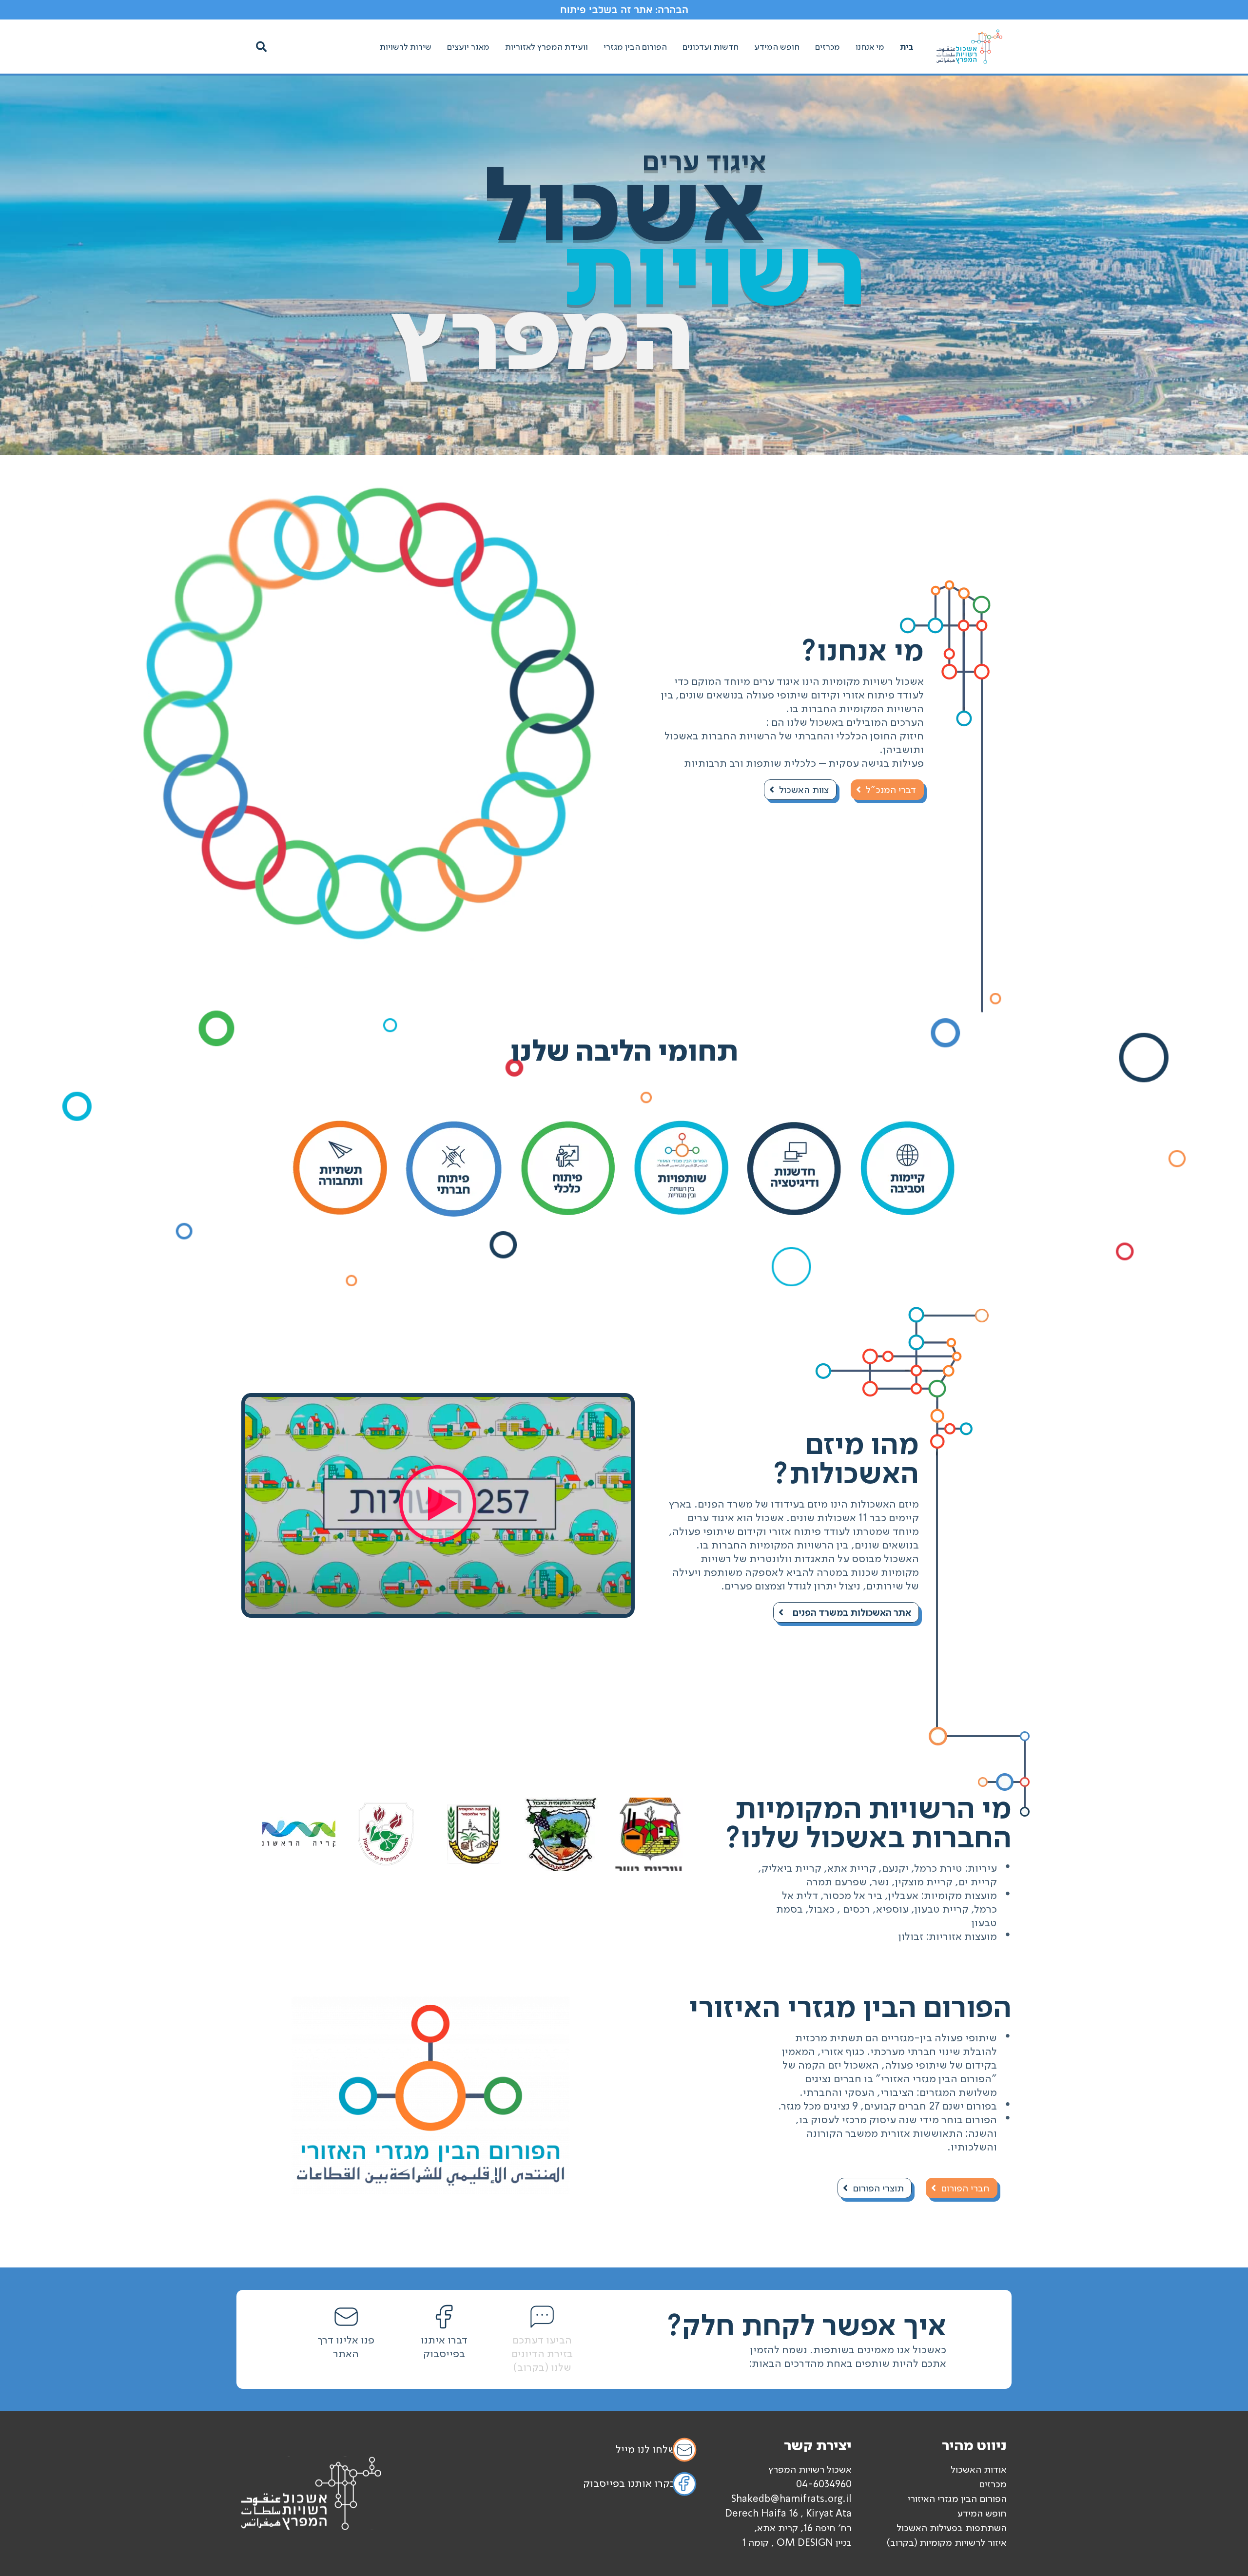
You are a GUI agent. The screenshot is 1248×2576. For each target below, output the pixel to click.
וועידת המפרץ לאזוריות (546, 47)
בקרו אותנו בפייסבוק (629, 2483)
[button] (261, 47)
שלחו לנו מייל (646, 2449)
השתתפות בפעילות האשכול (952, 2528)
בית (907, 47)
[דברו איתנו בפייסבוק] (444, 2317)
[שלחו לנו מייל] (684, 2450)
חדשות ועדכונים (711, 47)
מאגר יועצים (468, 47)
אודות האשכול (979, 2469)
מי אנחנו (870, 47)
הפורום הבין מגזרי (635, 47)
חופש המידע (777, 47)
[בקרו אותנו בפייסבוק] (684, 2484)
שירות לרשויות (406, 47)
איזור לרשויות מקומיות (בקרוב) (946, 2542)
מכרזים (828, 47)
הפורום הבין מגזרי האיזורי (957, 2499)
